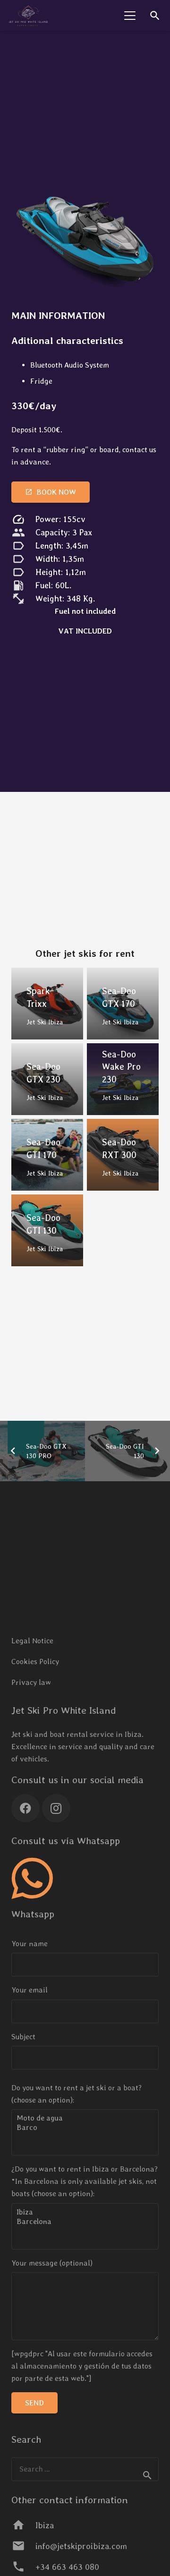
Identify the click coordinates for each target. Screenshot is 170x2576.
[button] (130, 16)
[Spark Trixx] (47, 1004)
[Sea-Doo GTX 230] (47, 1079)
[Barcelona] (85, 2222)
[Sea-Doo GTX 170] (123, 1004)
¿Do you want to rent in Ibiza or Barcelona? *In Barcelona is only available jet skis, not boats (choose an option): (85, 2181)
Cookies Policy (35, 1662)
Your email (30, 1990)
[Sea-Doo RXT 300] (123, 1155)
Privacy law (31, 1682)
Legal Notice (32, 1641)
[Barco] (85, 2128)
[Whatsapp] (32, 1879)
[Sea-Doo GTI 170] (47, 1155)
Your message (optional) (52, 2263)
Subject (23, 2037)
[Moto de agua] (85, 2118)
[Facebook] (25, 1808)
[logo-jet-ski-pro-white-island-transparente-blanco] (28, 16)
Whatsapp (33, 1914)
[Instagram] (56, 1808)
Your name (30, 1944)
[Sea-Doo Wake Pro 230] (123, 1079)
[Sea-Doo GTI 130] (47, 1230)
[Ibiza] (85, 2212)
